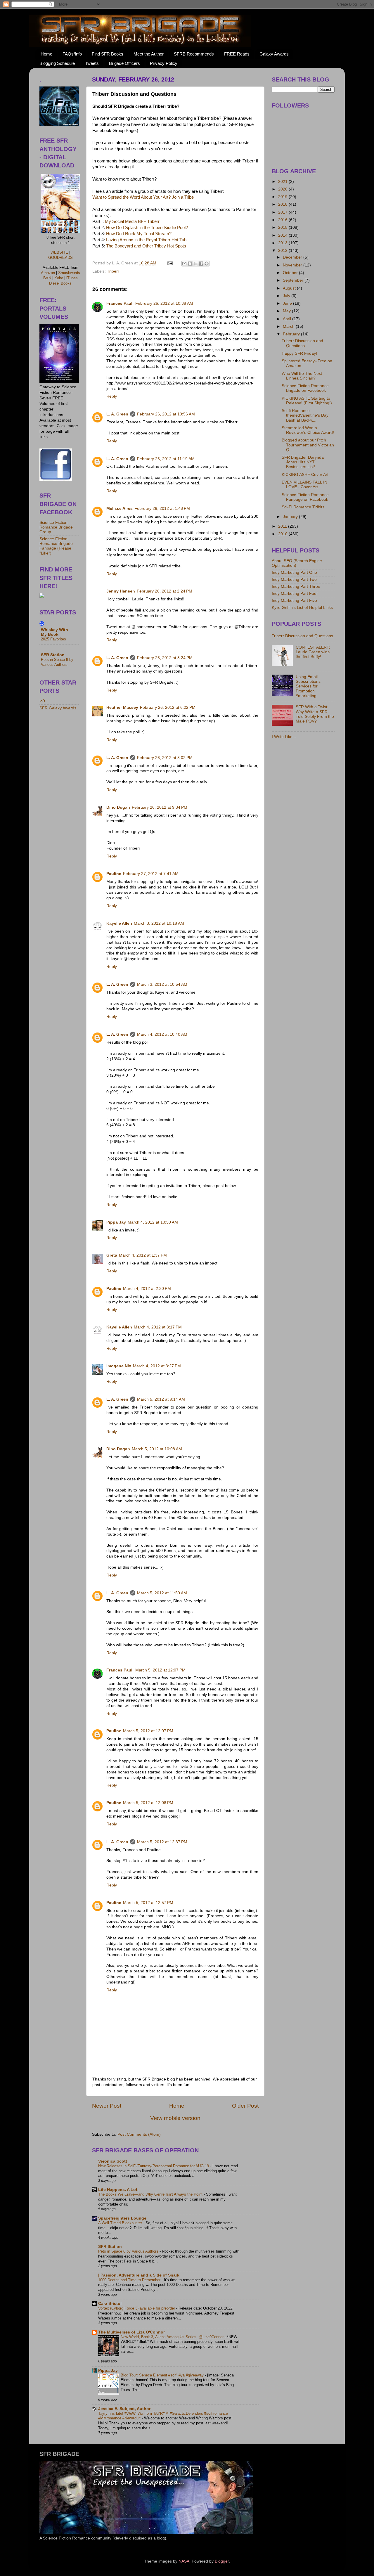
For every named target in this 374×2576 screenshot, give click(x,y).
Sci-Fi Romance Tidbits (303, 507)
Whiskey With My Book (54, 632)
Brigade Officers (124, 63)
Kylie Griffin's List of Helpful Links (302, 608)
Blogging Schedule (57, 63)
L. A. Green (117, 414)
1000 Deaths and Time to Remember (130, 2280)
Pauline (114, 874)
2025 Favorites (53, 639)
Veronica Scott (113, 2161)
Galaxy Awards (274, 54)
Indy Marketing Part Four (295, 594)
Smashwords (69, 273)
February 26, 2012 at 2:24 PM (165, 591)
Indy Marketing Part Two (294, 580)
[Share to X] (195, 264)
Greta (112, 1255)
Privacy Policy (164, 63)
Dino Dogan (118, 807)
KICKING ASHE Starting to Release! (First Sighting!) (307, 401)
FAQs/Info (72, 54)
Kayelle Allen (119, 923)
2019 (283, 197)
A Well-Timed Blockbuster (121, 2223)
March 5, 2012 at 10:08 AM (157, 1449)
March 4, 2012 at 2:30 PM (147, 1289)
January (291, 517)
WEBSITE (59, 252)
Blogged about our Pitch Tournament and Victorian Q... (308, 445)
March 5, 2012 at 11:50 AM (162, 1593)
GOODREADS (60, 258)
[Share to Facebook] (201, 264)
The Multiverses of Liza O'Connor (131, 2332)
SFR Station (110, 2247)
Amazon (48, 273)
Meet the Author (149, 54)
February (292, 334)
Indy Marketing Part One (294, 572)
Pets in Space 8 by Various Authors (129, 2251)
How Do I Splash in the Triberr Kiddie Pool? (147, 228)
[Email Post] (170, 263)
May (287, 311)
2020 (283, 189)
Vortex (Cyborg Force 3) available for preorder (137, 2308)
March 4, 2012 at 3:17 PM (158, 1327)
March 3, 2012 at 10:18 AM (159, 923)
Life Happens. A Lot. (118, 2190)
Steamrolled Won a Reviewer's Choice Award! (308, 430)
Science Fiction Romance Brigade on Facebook (305, 388)
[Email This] (184, 264)
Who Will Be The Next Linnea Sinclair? (302, 376)
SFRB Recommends (194, 54)
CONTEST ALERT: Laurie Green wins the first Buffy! (313, 652)
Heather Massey (122, 707)
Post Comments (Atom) (139, 2134)
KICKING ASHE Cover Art (305, 475)
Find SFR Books (108, 54)
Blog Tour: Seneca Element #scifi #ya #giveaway (163, 2375)
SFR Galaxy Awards (58, 708)
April (288, 319)
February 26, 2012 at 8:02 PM (165, 758)
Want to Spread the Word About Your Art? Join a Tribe (143, 197)
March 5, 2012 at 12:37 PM (162, 1842)
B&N (47, 278)
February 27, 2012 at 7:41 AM (151, 874)
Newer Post (107, 2106)
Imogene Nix (119, 1366)
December (293, 257)
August (290, 288)
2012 (283, 251)
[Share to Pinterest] (207, 264)
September (294, 280)
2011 (283, 526)
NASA (184, 2561)
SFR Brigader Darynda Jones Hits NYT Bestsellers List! (303, 462)
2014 (283, 235)
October (291, 273)
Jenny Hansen (121, 591)
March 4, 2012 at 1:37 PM (143, 1255)
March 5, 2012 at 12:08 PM (148, 1803)
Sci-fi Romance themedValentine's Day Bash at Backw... (305, 415)
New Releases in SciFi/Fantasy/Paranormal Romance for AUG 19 (154, 2166)
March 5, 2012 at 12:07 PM (160, 1670)
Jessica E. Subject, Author (124, 2409)
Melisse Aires (120, 509)
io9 (42, 701)
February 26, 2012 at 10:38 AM (164, 303)
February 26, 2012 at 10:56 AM (166, 414)
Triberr (113, 271)
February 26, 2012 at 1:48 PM (162, 509)
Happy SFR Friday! (299, 353)
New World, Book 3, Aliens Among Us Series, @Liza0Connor (173, 2337)
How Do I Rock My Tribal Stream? (139, 234)
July (287, 296)
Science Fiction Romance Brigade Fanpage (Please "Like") (56, 546)
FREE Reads (237, 54)
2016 (283, 220)
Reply (112, 396)
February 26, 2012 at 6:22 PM (168, 707)
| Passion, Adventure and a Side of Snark (139, 2275)
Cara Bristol (110, 2304)
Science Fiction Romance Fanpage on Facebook (305, 497)
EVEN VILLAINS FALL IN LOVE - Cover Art (304, 485)
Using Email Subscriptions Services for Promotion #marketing (308, 686)
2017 (283, 212)
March (289, 326)
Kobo (59, 278)
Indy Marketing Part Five (294, 601)
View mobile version (175, 2118)
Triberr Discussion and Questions (302, 343)
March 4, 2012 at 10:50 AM (153, 1222)
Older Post (245, 2106)
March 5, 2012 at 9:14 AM (161, 1399)
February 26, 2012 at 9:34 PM (160, 807)
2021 (283, 182)
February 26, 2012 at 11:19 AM (166, 459)
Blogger (222, 2561)
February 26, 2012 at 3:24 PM (165, 658)
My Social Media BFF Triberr (132, 221)
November (293, 265)
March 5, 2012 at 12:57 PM (148, 1903)
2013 (283, 243)
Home (46, 54)
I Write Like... (284, 737)
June (288, 303)
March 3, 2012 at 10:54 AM (162, 984)
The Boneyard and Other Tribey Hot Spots (146, 246)
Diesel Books (60, 283)
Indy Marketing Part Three (296, 587)
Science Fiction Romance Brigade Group (56, 527)
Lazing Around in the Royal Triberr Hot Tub (146, 240)
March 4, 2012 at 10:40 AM (162, 1034)
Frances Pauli (120, 303)
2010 (283, 534)
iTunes (72, 278)
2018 (283, 204)
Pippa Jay (116, 1222)
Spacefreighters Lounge (122, 2218)
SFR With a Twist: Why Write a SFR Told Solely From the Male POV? (315, 714)
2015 (283, 227)
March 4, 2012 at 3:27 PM (157, 1366)
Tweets (92, 63)
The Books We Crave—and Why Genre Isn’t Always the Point (151, 2194)
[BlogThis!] (190, 264)
